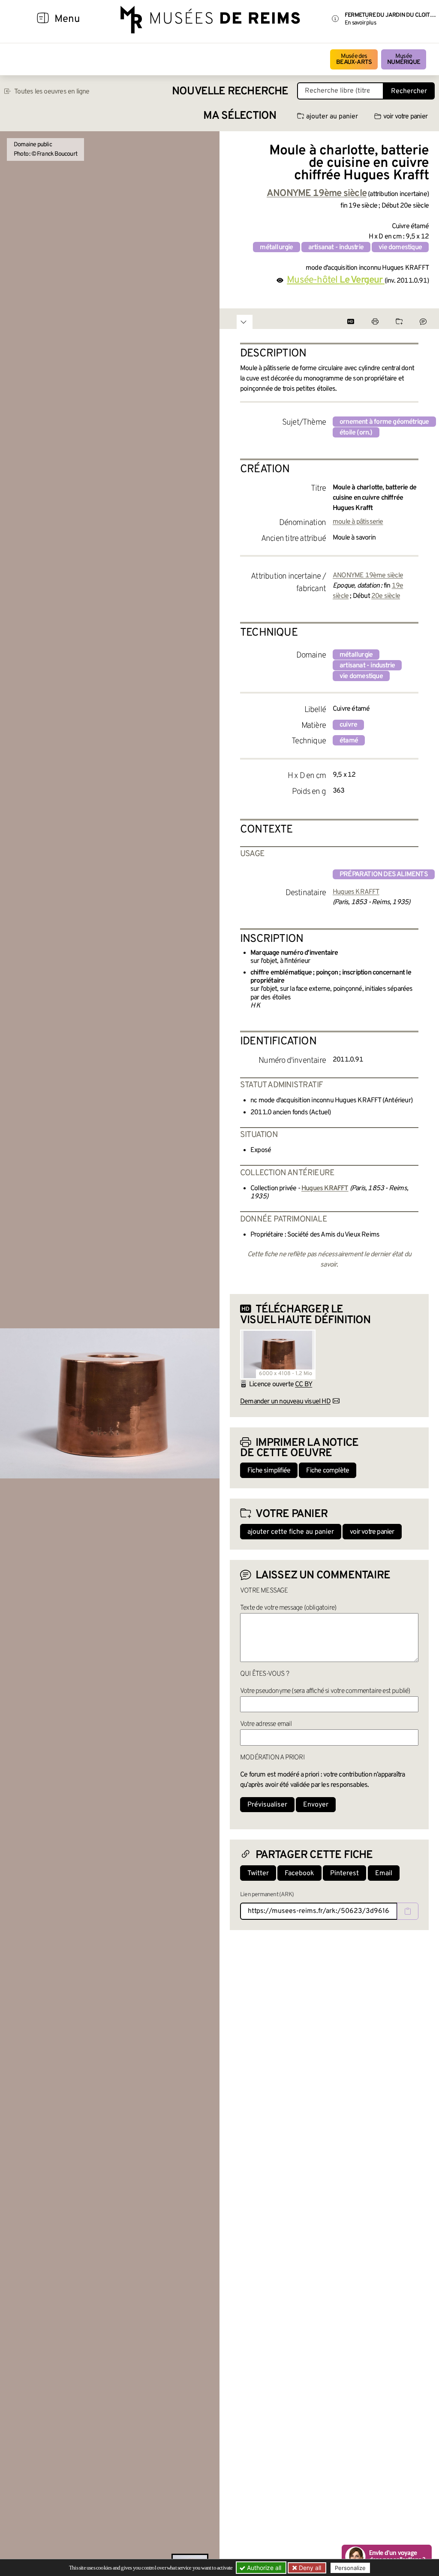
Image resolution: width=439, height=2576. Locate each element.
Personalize (350, 2568)
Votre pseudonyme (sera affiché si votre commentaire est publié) (325, 1691)
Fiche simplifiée (269, 1471)
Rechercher (409, 91)
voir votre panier (405, 117)
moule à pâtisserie (358, 522)
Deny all (309, 2568)
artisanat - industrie (336, 247)
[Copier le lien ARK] (408, 1911)
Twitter (258, 1873)
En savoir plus (360, 23)
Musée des (354, 59)
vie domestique (400, 247)
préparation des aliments (384, 875)
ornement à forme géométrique (384, 422)
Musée (404, 59)
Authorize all (263, 2568)
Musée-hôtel (335, 280)
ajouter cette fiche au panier (291, 1532)
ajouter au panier (332, 117)
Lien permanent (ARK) (267, 1895)
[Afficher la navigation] (43, 19)
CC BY (304, 1385)
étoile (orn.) (356, 433)
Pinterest (344, 1873)
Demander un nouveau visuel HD (285, 1402)
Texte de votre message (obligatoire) (288, 1608)
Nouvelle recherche (230, 92)
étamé (349, 741)
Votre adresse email (266, 1724)
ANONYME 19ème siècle (368, 576)
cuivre (348, 725)
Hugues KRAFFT (356, 892)
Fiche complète (328, 1471)
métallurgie (276, 247)
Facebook (299, 1873)
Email (384, 1873)
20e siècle (386, 596)
